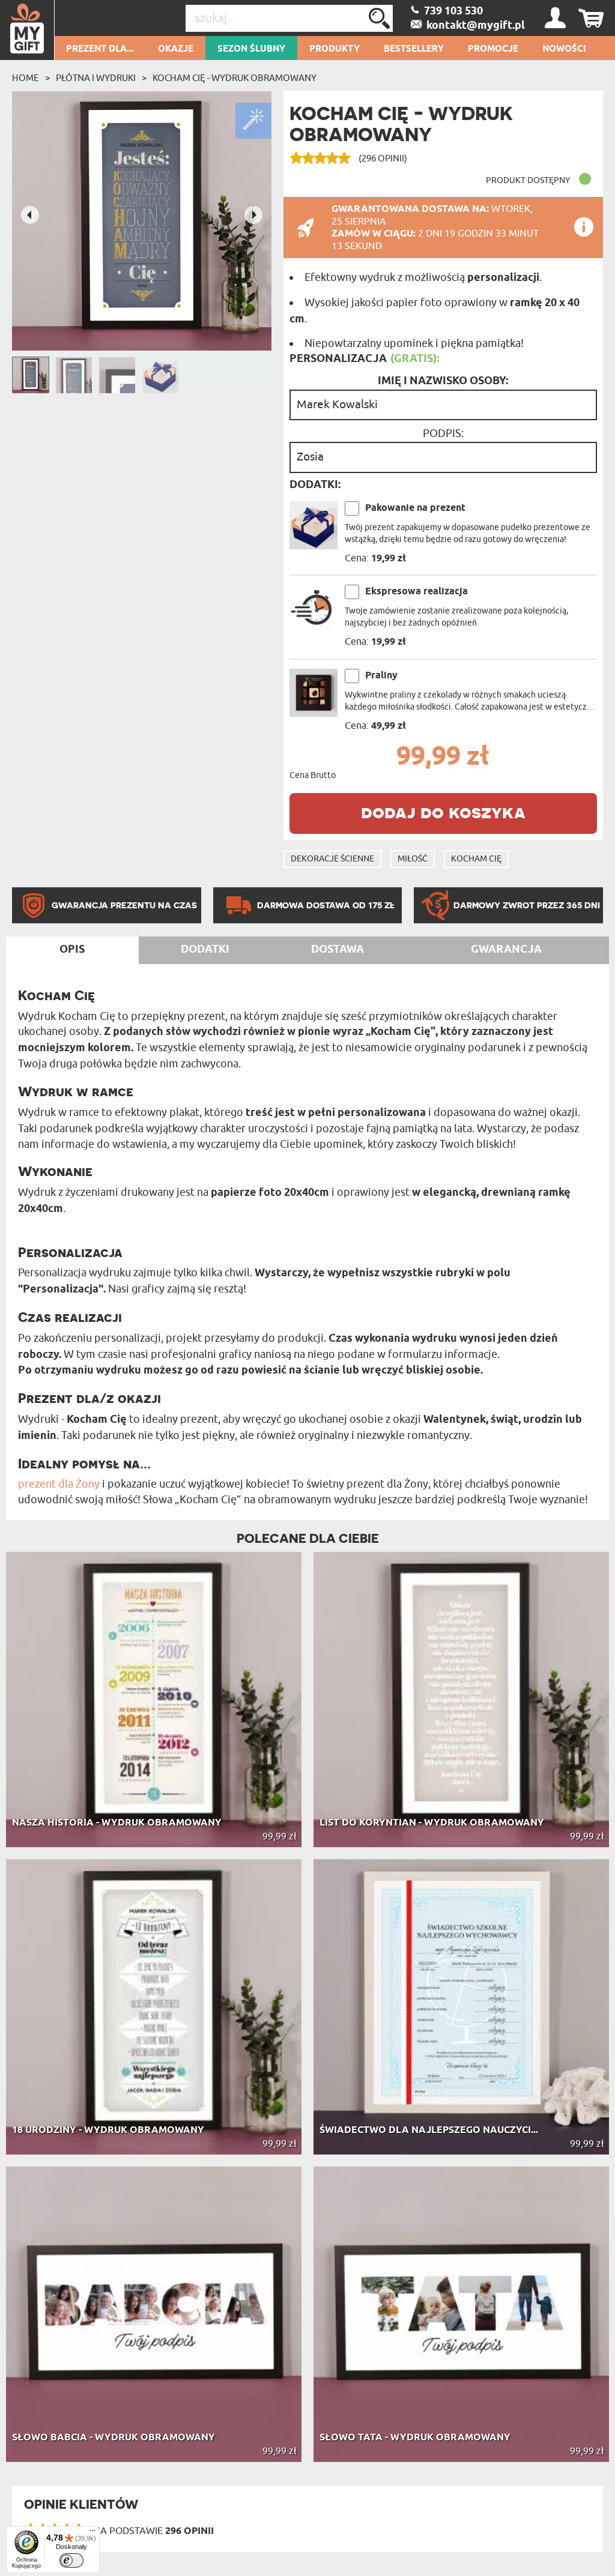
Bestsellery (414, 49)
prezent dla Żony (59, 1484)
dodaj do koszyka (443, 812)
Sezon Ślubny (251, 49)
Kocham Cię (476, 859)
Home (26, 78)
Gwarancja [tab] (506, 950)
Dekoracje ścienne (332, 859)
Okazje (176, 49)
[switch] (71, 2560)
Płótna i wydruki (96, 78)
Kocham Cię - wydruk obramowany (235, 78)
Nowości (564, 49)
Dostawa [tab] (338, 950)
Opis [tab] (72, 950)
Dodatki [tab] (205, 950)
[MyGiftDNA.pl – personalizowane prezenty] (27, 30)
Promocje (493, 49)
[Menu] (92, 2533)
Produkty (335, 49)
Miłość (413, 859)
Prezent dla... (100, 49)
